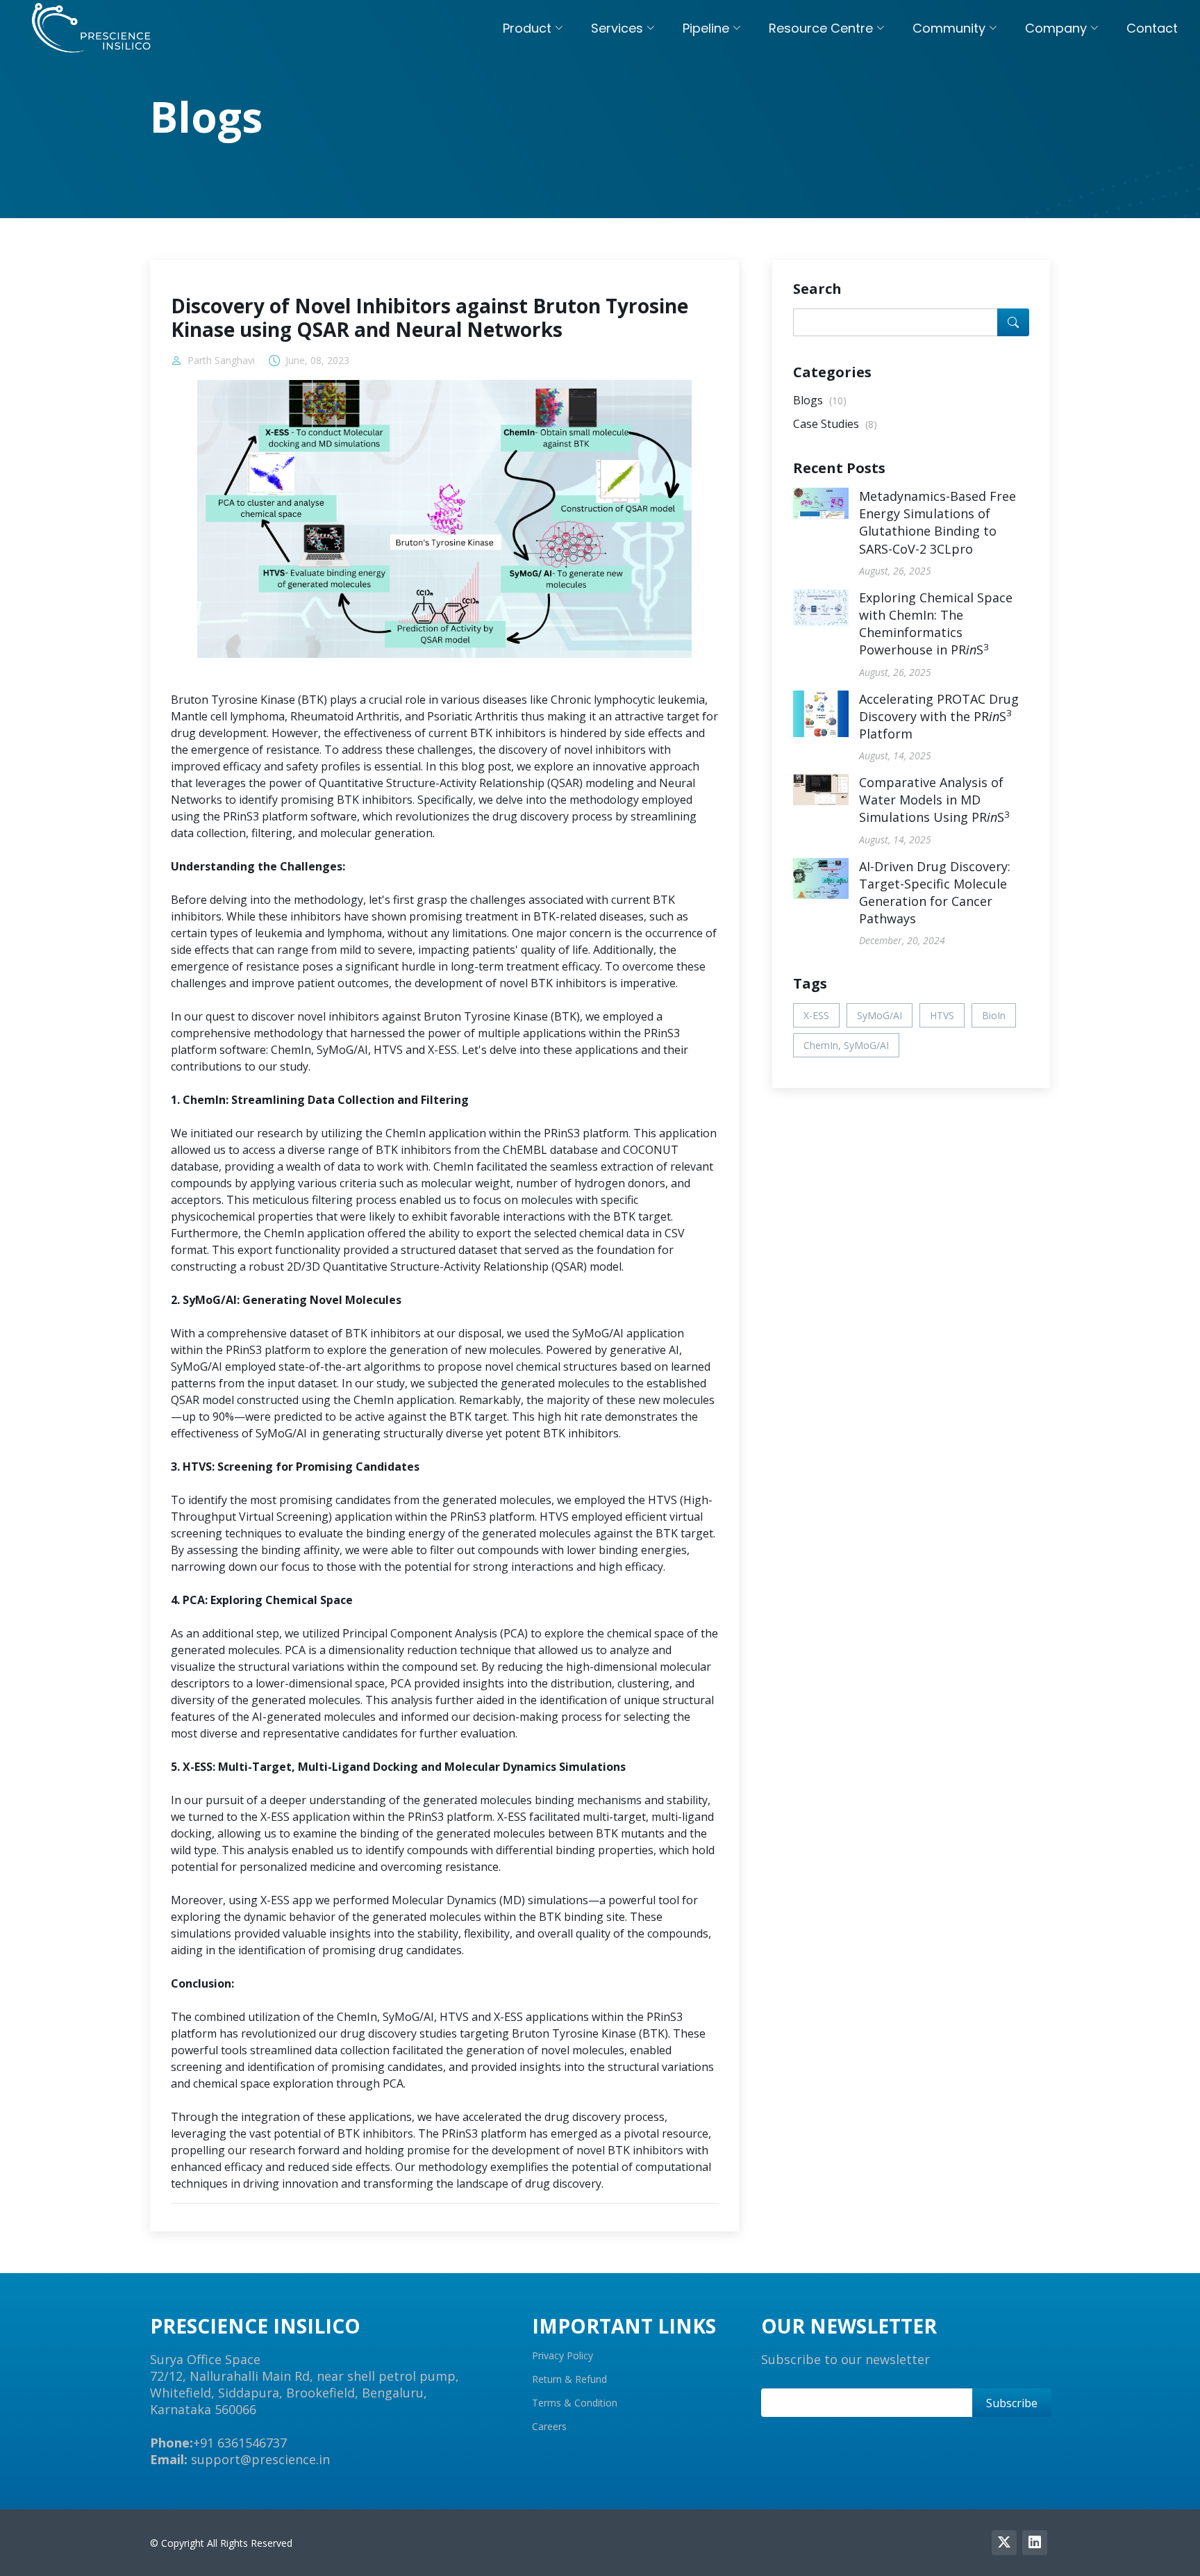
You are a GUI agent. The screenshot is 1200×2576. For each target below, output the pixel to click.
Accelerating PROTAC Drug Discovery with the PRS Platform (939, 716)
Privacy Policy (562, 2356)
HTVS (942, 1015)
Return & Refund (569, 2379)
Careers (549, 2427)
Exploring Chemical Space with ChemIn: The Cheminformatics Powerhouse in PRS (936, 624)
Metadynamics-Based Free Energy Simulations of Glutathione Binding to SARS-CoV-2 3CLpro (937, 522)
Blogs (820, 400)
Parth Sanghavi (221, 361)
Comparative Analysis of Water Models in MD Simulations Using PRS (934, 800)
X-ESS (816, 1015)
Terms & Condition (575, 2403)
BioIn (994, 1015)
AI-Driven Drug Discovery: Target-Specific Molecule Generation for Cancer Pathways (935, 893)
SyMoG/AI (880, 1015)
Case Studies (835, 424)
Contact (1152, 28)
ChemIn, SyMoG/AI (846, 1045)
